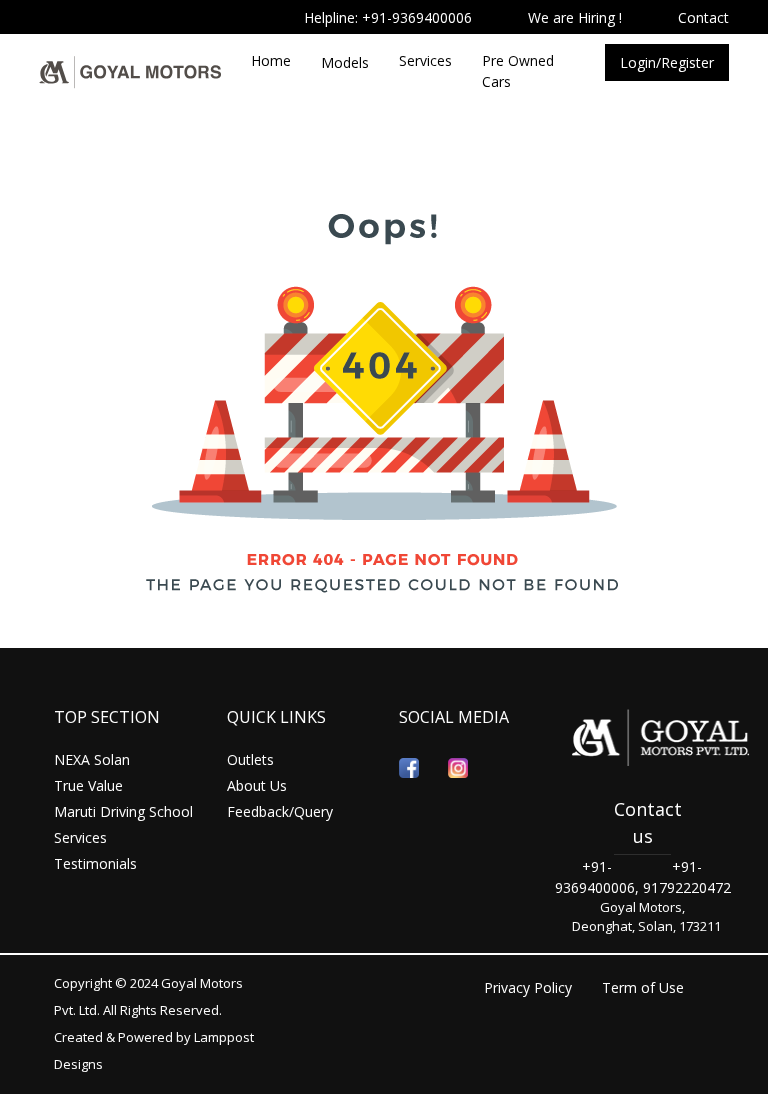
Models (345, 62)
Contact (703, 17)
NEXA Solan (92, 759)
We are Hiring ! (575, 17)
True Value (88, 785)
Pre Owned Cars (518, 71)
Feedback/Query (280, 811)
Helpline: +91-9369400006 (388, 17)
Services (425, 60)
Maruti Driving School (123, 811)
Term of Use (643, 987)
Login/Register (667, 62)
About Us (257, 785)
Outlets (250, 759)
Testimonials (95, 863)
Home (271, 60)
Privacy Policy (528, 987)
